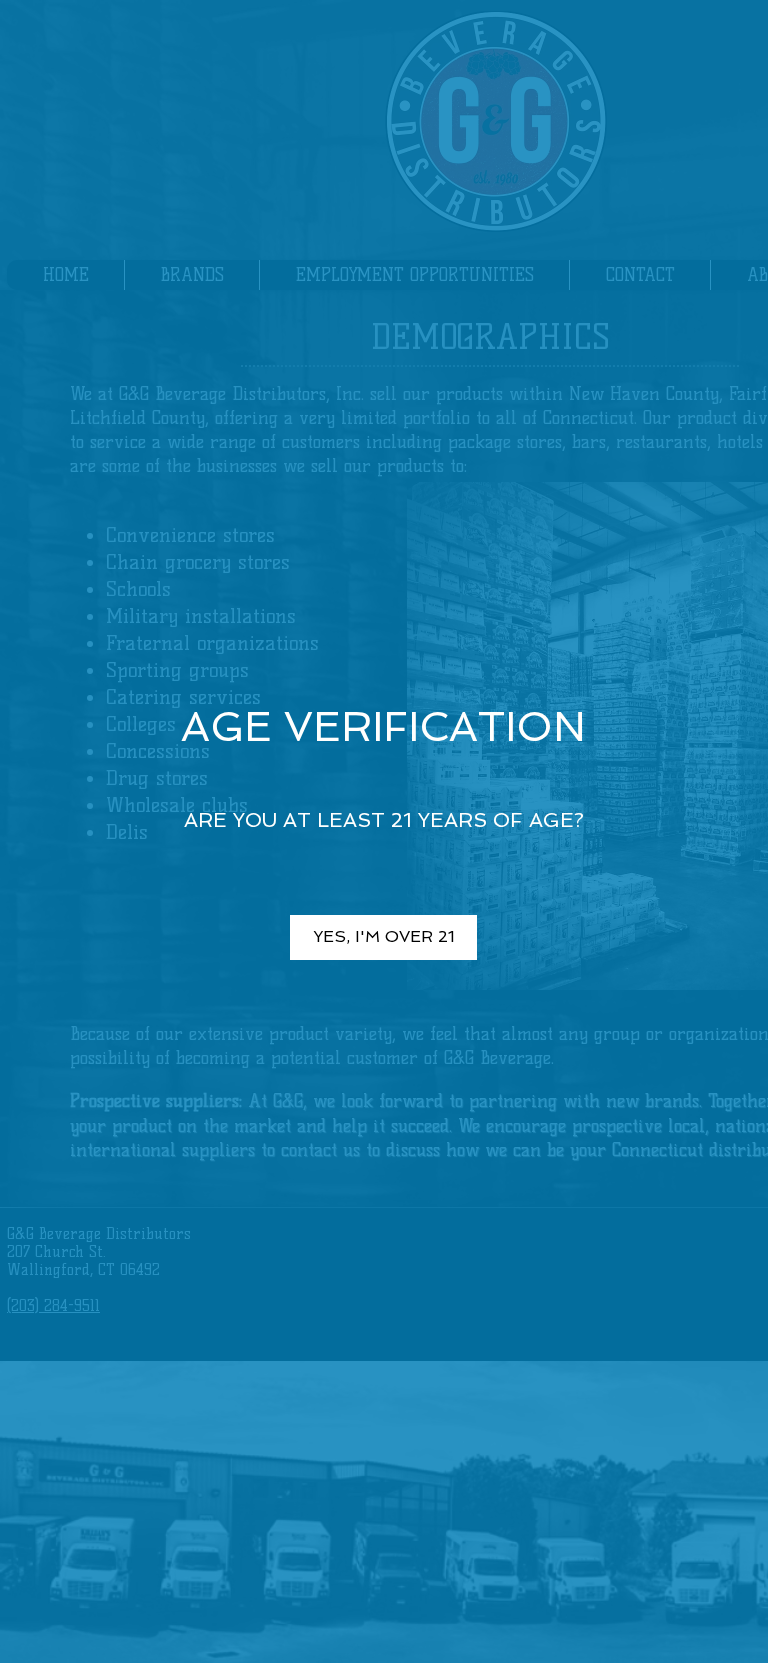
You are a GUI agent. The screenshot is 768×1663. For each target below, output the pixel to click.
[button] (383, 937)
